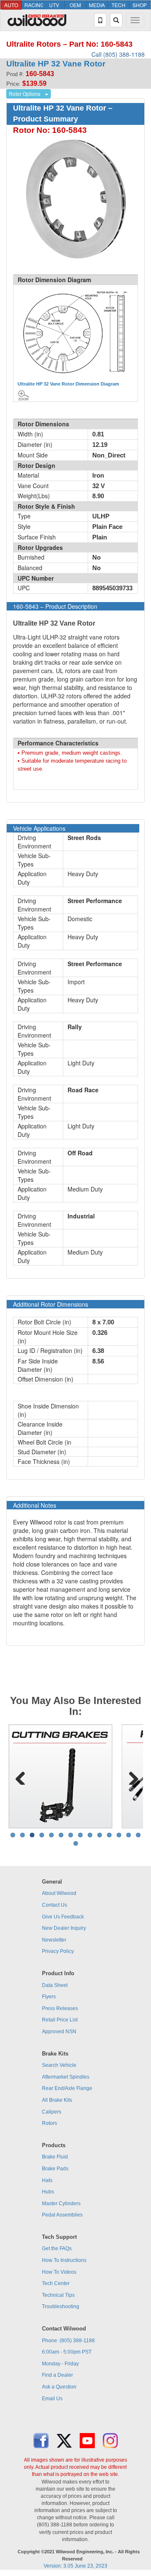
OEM (75, 5)
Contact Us (55, 1905)
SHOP (140, 5)
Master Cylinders (61, 2203)
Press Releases (60, 2008)
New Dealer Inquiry (64, 1928)
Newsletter (54, 1940)
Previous (21, 1776)
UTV (54, 5)
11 (109, 1835)
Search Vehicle (59, 2065)
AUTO (11, 5)
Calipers (52, 2112)
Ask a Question (59, 2387)
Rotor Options (25, 94)
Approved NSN (59, 2032)
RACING (34, 5)
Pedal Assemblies (62, 2215)
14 (138, 1835)
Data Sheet (55, 1985)
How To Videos (59, 2272)
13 (129, 1835)
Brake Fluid (55, 2157)
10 (100, 1835)
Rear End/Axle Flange (67, 2088)
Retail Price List (60, 2020)
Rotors (49, 2123)
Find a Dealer (57, 2375)
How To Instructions (64, 2260)
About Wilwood (59, 1893)
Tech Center (56, 2283)
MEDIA (97, 5)
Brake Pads (55, 2169)
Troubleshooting (61, 2307)
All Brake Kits (57, 2100)
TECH (118, 5)
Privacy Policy (58, 1951)
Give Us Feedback (63, 1917)
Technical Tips (58, 2295)
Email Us (52, 2399)
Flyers (49, 1997)
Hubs (48, 2192)
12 (119, 1835)
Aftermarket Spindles (66, 2077)
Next (130, 1776)
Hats (47, 2180)
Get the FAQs (57, 2248)
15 (76, 1843)
